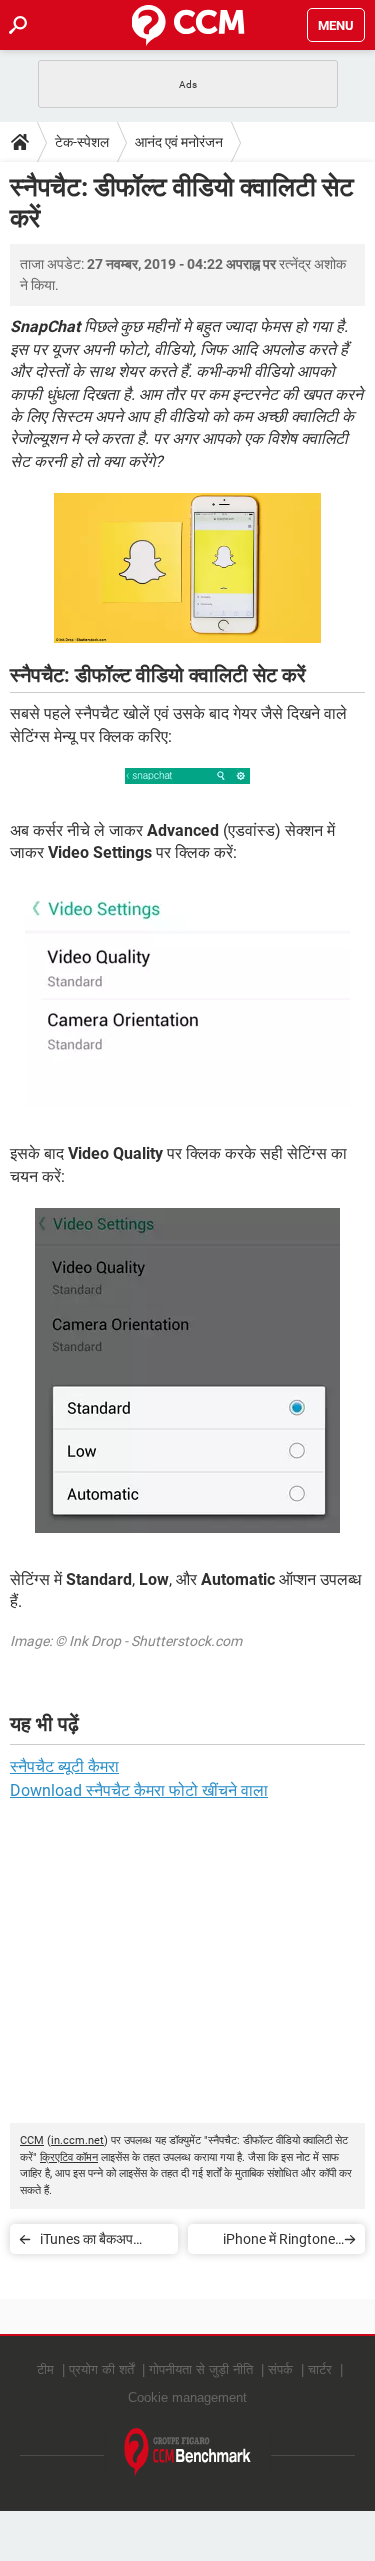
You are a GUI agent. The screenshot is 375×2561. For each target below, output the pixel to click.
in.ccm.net (77, 2140)
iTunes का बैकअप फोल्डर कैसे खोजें (86, 2242)
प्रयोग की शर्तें (101, 2369)
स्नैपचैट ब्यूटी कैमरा (64, 1766)
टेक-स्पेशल (82, 142)
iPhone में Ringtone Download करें (279, 2242)
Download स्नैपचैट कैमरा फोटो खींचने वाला (139, 1790)
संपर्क (280, 2369)
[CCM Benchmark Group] (188, 2452)
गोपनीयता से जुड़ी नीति (201, 2369)
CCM (32, 2140)
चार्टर (320, 2369)
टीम (45, 2369)
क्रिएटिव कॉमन (69, 2157)
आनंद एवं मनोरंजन (179, 142)
